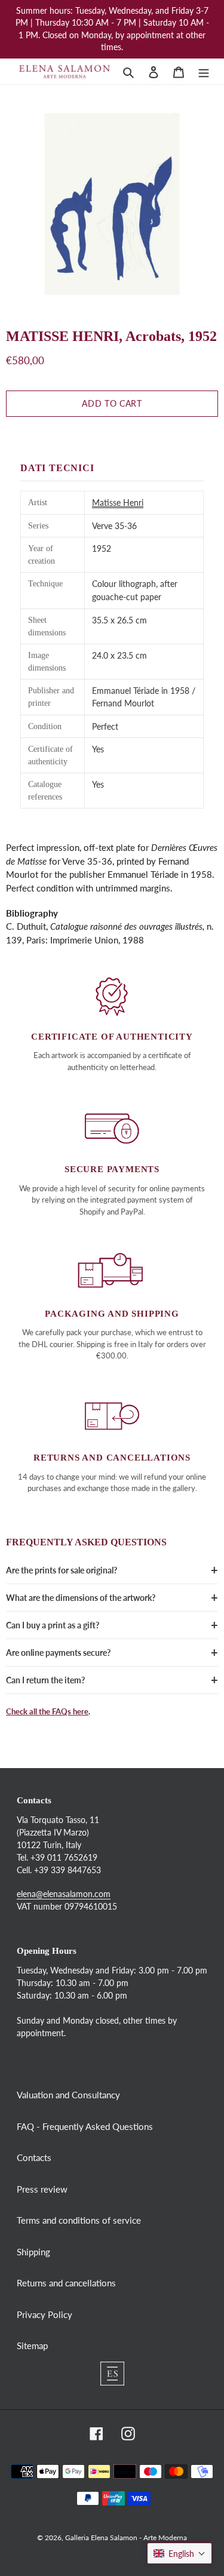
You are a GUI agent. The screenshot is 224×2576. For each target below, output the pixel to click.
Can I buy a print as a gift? (53, 1625)
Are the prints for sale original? (62, 1570)
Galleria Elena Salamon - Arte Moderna (126, 2537)
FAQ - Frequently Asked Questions (85, 2126)
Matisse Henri (118, 502)
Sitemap (32, 2346)
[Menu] (204, 71)
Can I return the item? (45, 1680)
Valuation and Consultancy (68, 2095)
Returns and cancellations (66, 2283)
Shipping (33, 2252)
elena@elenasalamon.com (64, 1894)
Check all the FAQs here (47, 1711)
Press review (42, 2189)
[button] (179, 2553)
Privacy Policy (45, 2314)
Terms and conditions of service (79, 2220)
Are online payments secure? (58, 1653)
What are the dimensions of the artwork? (81, 1598)
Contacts (34, 2157)
